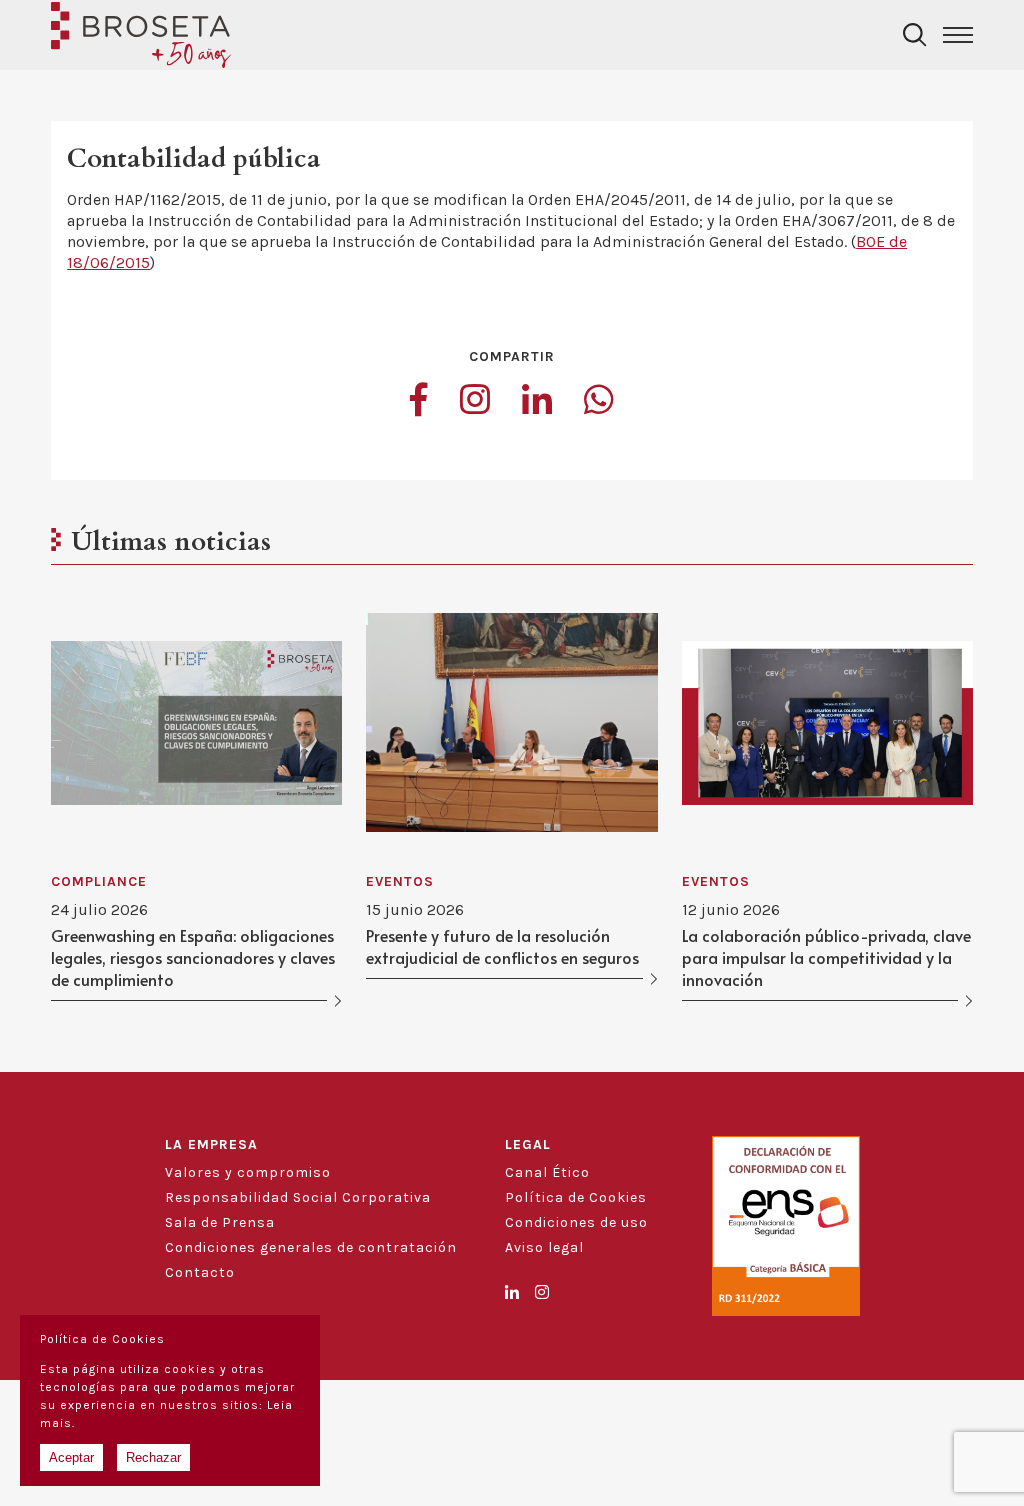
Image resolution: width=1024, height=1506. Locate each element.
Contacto (200, 1272)
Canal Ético (547, 1172)
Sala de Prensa (220, 1222)
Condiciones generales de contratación (311, 1247)
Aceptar (71, 1457)
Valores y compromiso (248, 1172)
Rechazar (153, 1457)
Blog (181, 1297)
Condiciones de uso (576, 1222)
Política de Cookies (576, 1197)
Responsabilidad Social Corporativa (298, 1197)
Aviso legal (544, 1247)
